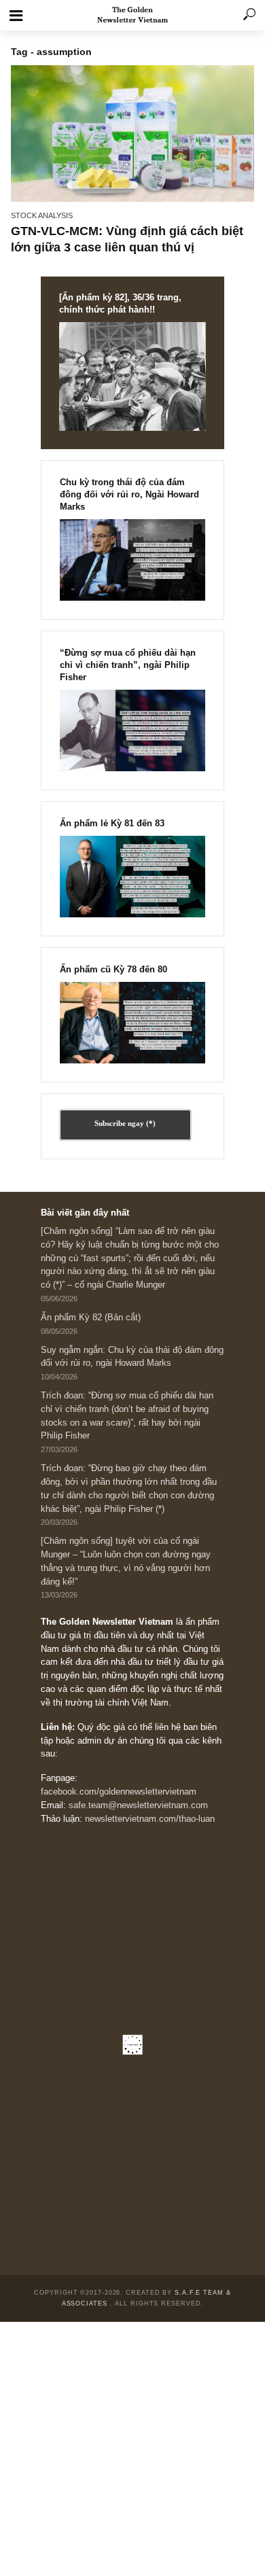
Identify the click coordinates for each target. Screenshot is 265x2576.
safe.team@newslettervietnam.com (138, 1805)
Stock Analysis (42, 215)
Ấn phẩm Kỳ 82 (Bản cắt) (91, 1318)
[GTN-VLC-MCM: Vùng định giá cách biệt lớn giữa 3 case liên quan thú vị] (132, 133)
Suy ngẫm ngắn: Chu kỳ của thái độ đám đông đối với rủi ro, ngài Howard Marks (132, 1357)
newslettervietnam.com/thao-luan (150, 1819)
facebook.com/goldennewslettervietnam (119, 1792)
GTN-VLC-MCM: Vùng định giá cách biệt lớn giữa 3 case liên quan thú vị (127, 239)
